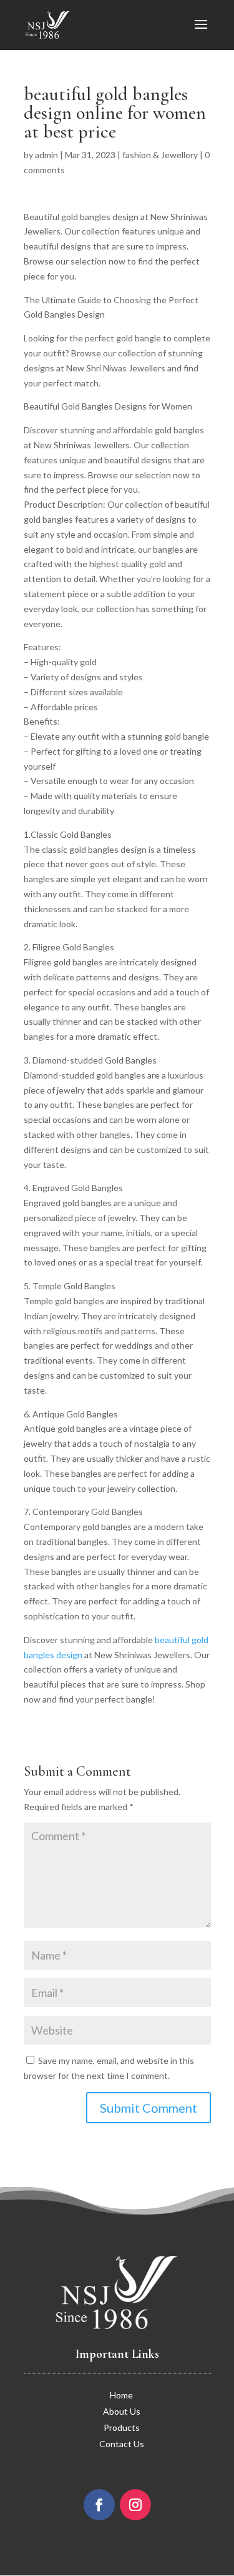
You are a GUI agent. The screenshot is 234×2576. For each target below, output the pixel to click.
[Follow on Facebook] (99, 2505)
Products (122, 2428)
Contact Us (122, 2444)
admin (46, 155)
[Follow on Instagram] (135, 2505)
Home (121, 2395)
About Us (122, 2411)
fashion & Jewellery (160, 155)
